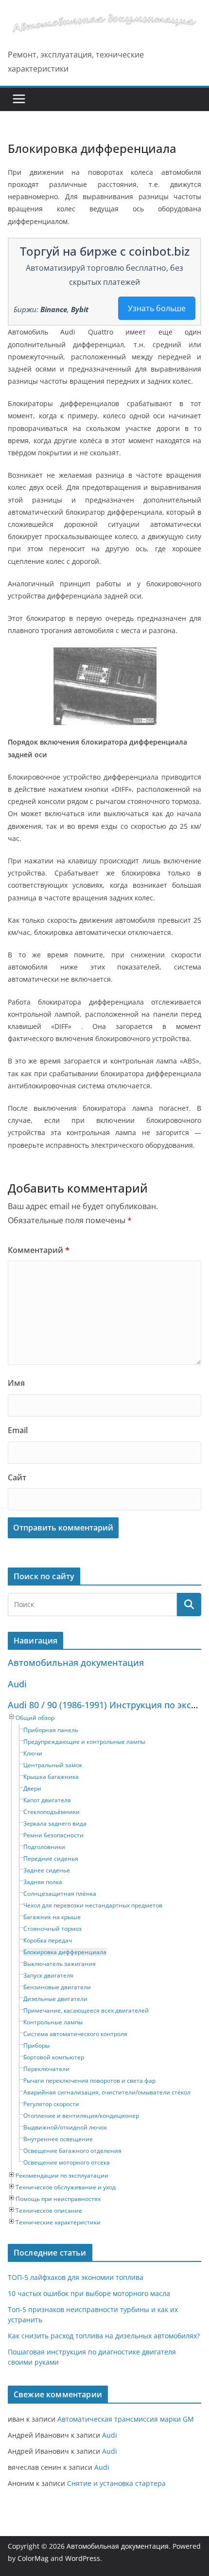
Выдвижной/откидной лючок (65, 2127)
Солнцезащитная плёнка (60, 1894)
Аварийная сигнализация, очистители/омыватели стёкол (107, 2092)
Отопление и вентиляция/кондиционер (81, 2116)
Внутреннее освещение (58, 2139)
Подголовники (44, 1847)
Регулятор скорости (51, 2104)
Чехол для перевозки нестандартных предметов (93, 1905)
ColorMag (33, 2558)
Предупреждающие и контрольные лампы (84, 1742)
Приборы (36, 2045)
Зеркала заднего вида (55, 1823)
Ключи (33, 1753)
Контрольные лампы (53, 2022)
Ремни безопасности (53, 1835)
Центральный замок (53, 1765)
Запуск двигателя (48, 1975)
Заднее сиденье (47, 1870)
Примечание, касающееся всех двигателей (86, 2010)
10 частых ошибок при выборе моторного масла (89, 2293)
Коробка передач (48, 1940)
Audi (17, 1684)
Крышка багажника (51, 1777)
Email (18, 1430)
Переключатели (46, 2069)
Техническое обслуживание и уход (66, 2187)
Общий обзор (35, 1718)
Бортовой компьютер (54, 2057)
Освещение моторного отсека (67, 2162)
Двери (32, 1788)
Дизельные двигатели (55, 1999)
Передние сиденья (51, 1858)
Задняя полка (43, 1882)
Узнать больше (157, 308)
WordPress (83, 2558)
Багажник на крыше (52, 1917)
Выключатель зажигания (60, 1964)
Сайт (17, 1477)
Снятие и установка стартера (116, 2483)
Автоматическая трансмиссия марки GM (126, 2419)
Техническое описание (49, 2211)
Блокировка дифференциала (65, 1952)
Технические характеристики (58, 2222)
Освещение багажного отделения (72, 2151)
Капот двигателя (47, 1800)
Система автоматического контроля (75, 2034)
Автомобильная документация (76, 1662)
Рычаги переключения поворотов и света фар (89, 2081)
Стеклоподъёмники (52, 1812)
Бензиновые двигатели (57, 1987)
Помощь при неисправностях (58, 2199)
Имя (16, 1383)
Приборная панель (51, 1730)
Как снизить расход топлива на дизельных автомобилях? (104, 2336)
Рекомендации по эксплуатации (62, 2175)
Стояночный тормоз (52, 1929)
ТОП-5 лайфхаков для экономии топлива (76, 2277)
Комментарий (39, 1250)
